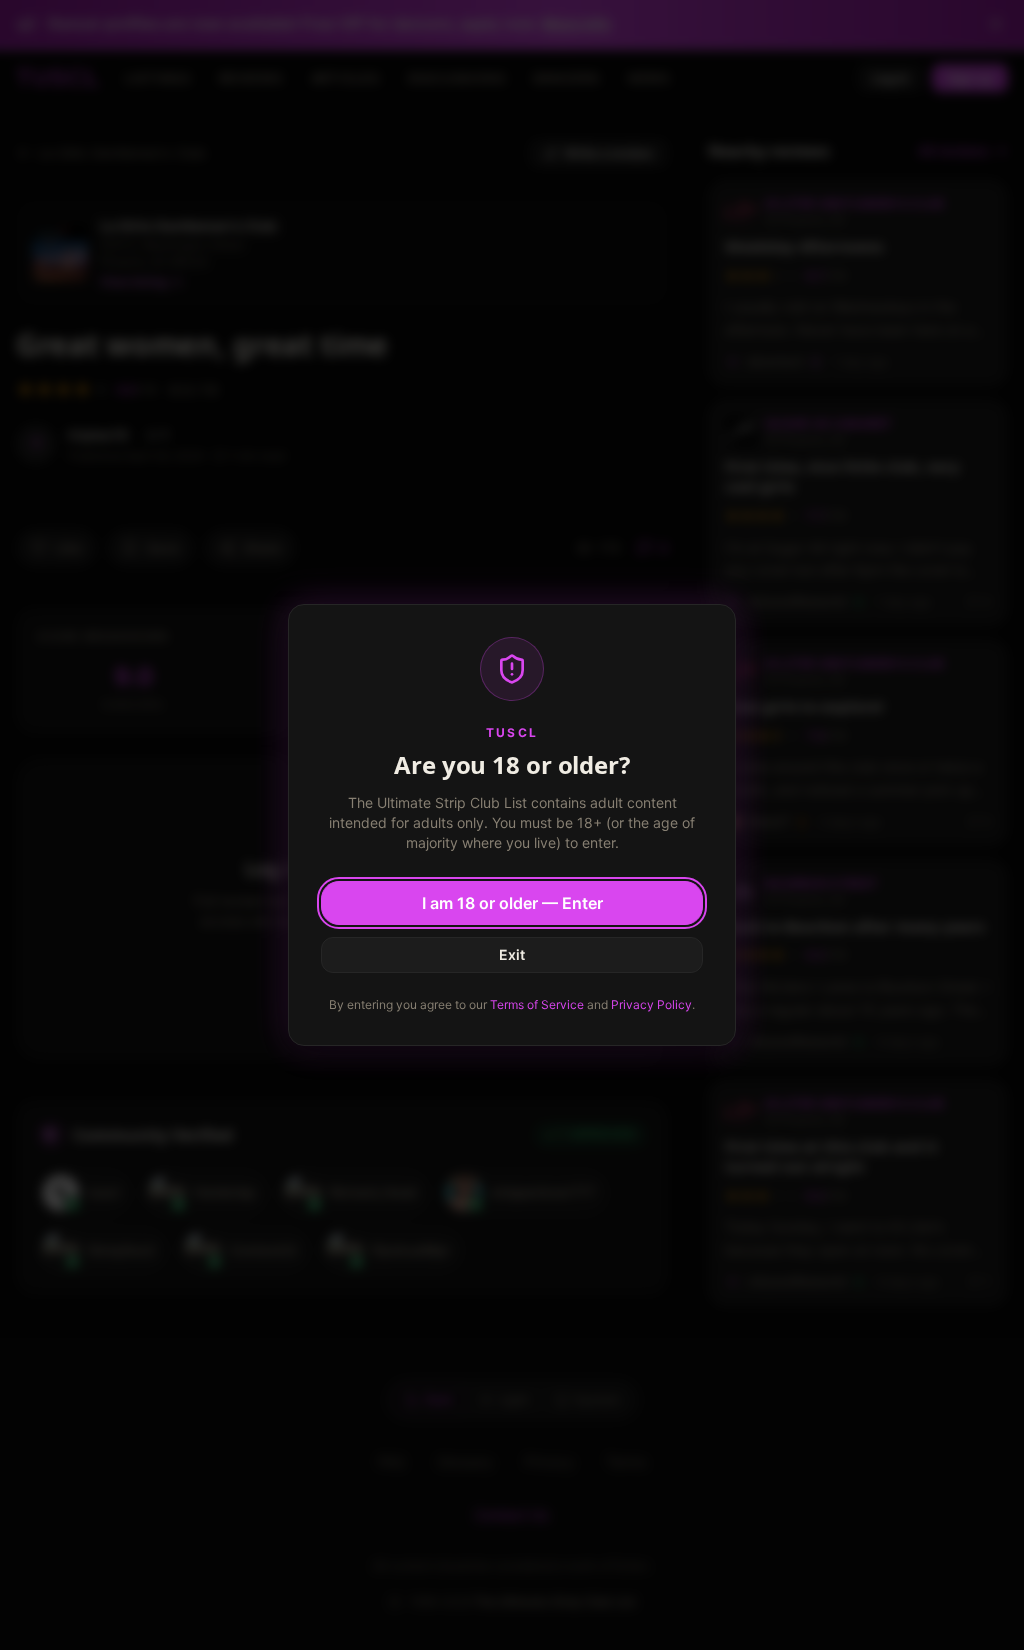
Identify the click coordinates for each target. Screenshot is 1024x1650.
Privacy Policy (651, 1004)
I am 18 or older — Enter (512, 903)
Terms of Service (537, 1004)
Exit (512, 954)
